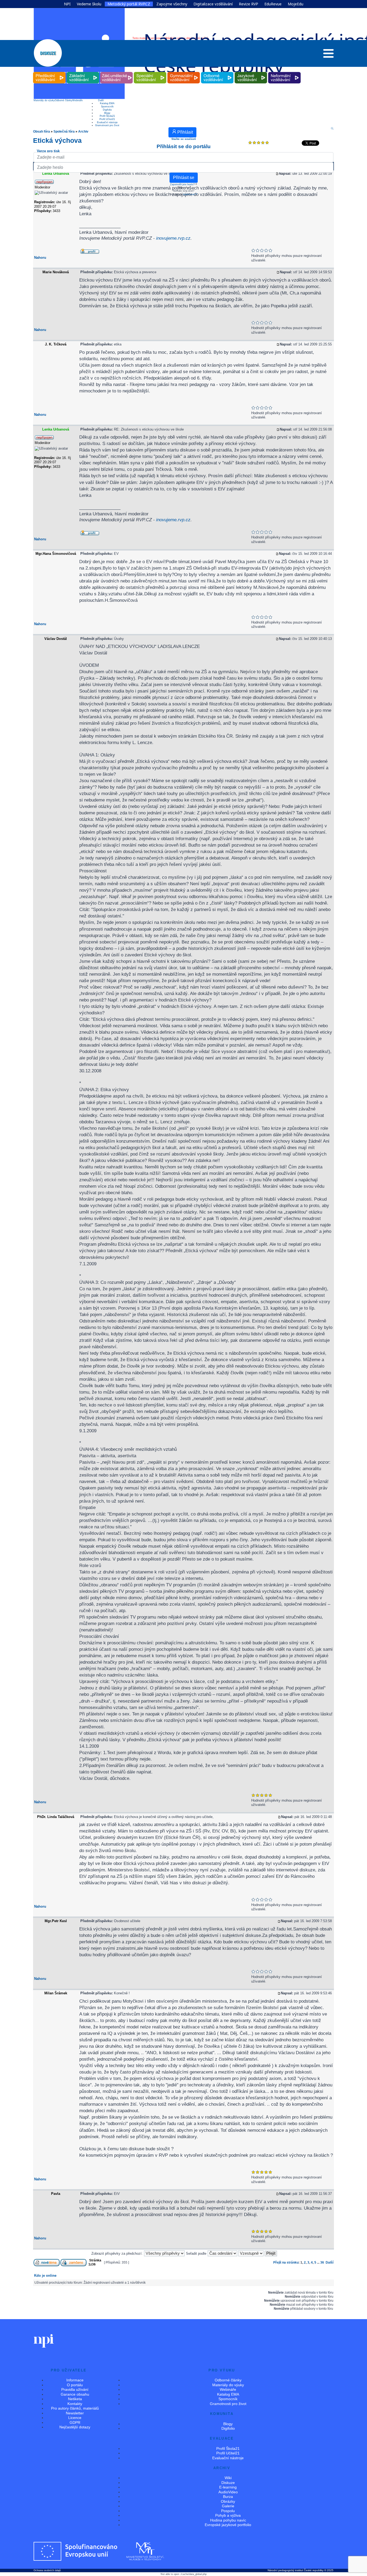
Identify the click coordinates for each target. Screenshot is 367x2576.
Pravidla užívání (75, 2389)
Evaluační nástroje (107, 122)
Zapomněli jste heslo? (182, 184)
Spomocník (107, 107)
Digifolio (107, 110)
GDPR (75, 2422)
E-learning (228, 2487)
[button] (328, 55)
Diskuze (228, 2483)
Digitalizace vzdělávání (213, 4)
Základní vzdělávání (83, 72)
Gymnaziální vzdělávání (184, 72)
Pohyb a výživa (228, 2515)
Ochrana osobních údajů (47, 2570)
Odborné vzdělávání (217, 72)
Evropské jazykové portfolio (228, 2525)
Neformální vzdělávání (285, 72)
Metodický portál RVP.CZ (129, 4)
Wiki (228, 2478)
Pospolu (228, 2511)
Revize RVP (249, 4)
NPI (67, 4)
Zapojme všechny (172, 4)
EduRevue (273, 4)
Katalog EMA (107, 103)
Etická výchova (57, 140)
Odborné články (64, 100)
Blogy (107, 113)
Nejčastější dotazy (75, 2427)
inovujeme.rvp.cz (173, 238)
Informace (75, 2380)
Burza (228, 2497)
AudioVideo (228, 2492)
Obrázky (228, 2501)
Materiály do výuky (44, 100)
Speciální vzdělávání (150, 72)
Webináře (78, 100)
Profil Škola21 (107, 116)
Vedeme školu (89, 4)
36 (322, 2262)
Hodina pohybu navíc (228, 2520)
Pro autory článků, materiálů (75, 2408)
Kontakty (75, 2404)
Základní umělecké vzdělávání (116, 72)
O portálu (75, 2385)
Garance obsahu (75, 2394)
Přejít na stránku (286, 2262)
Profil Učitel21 (107, 119)
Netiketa (75, 2399)
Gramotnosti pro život (107, 125)
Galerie (228, 2506)
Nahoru (40, 258)
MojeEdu (296, 4)
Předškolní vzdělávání (49, 72)
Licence (75, 2418)
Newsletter (75, 2413)
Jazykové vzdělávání (251, 72)
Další (101, 100)
